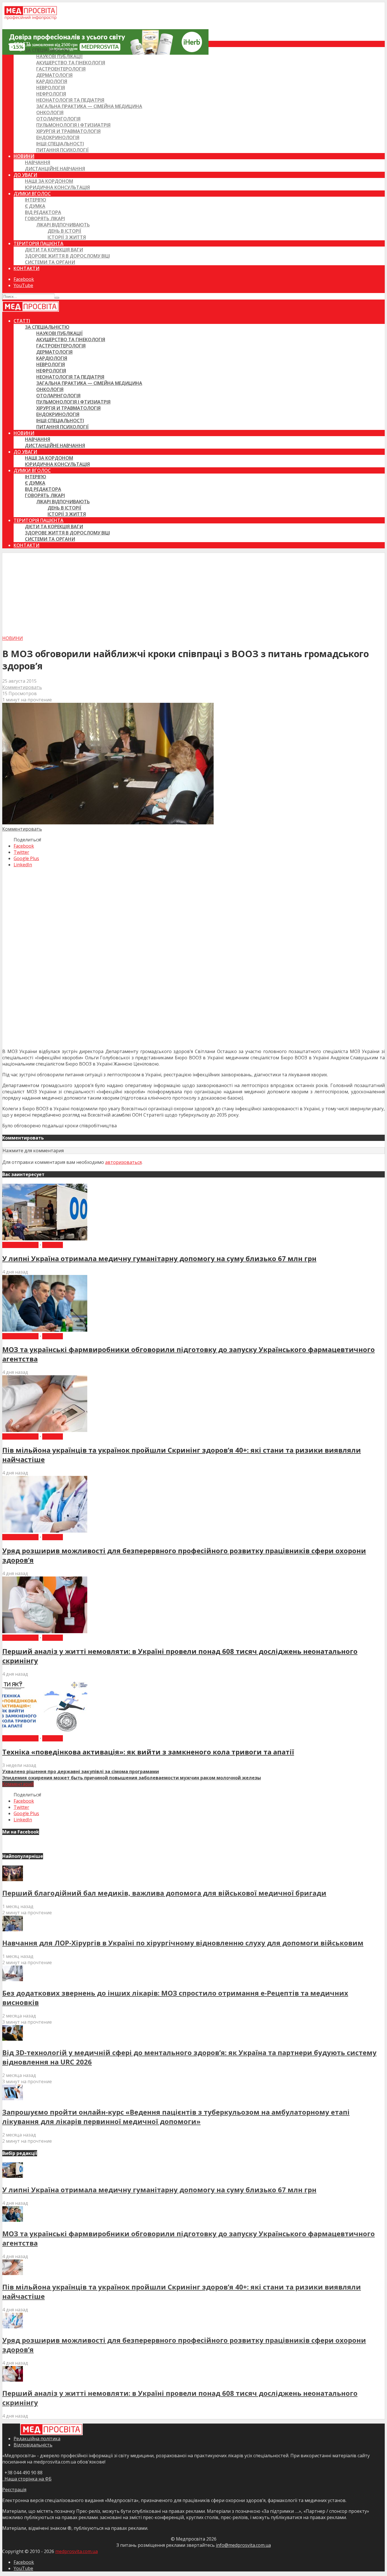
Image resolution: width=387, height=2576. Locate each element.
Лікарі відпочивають (63, 225)
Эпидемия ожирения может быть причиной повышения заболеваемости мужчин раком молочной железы (132, 1778)
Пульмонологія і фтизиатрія (73, 125)
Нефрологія (51, 94)
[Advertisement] (193, 593)
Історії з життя (67, 237)
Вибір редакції (20, 1245)
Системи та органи (50, 262)
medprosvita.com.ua (76, 2551)
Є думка (35, 206)
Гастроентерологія (61, 69)
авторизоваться (123, 1162)
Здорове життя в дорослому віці (67, 256)
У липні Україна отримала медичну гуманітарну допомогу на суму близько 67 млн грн (159, 1258)
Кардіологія (52, 81)
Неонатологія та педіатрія (70, 100)
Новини (24, 156)
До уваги (25, 175)
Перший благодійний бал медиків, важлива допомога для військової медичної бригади (164, 1893)
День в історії (64, 231)
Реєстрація (14, 2490)
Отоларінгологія (58, 119)
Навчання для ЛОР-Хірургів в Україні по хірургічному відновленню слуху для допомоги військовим (183, 1943)
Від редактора (43, 212)
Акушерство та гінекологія (71, 63)
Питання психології (62, 150)
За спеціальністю (47, 50)
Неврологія (51, 88)
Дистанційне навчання (55, 169)
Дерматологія (54, 75)
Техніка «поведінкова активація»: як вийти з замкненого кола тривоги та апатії (148, 1752)
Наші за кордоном (49, 181)
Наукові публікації (59, 56)
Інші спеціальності (60, 144)
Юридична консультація (57, 187)
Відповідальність (33, 2445)
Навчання (38, 162)
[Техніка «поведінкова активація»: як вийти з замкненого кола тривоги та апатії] (45, 1732)
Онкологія (50, 113)
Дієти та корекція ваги (54, 250)
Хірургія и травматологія (68, 131)
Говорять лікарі (45, 218)
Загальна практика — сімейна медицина (89, 106)
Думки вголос (32, 194)
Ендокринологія (58, 137)
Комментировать (22, 687)
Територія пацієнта (39, 243)
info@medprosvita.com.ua (243, 2545)
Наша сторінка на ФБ (27, 2479)
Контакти (26, 268)
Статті (22, 44)
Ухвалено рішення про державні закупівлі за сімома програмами (81, 1771)
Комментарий (18, 1784)
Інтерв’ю (36, 200)
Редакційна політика (37, 2439)
